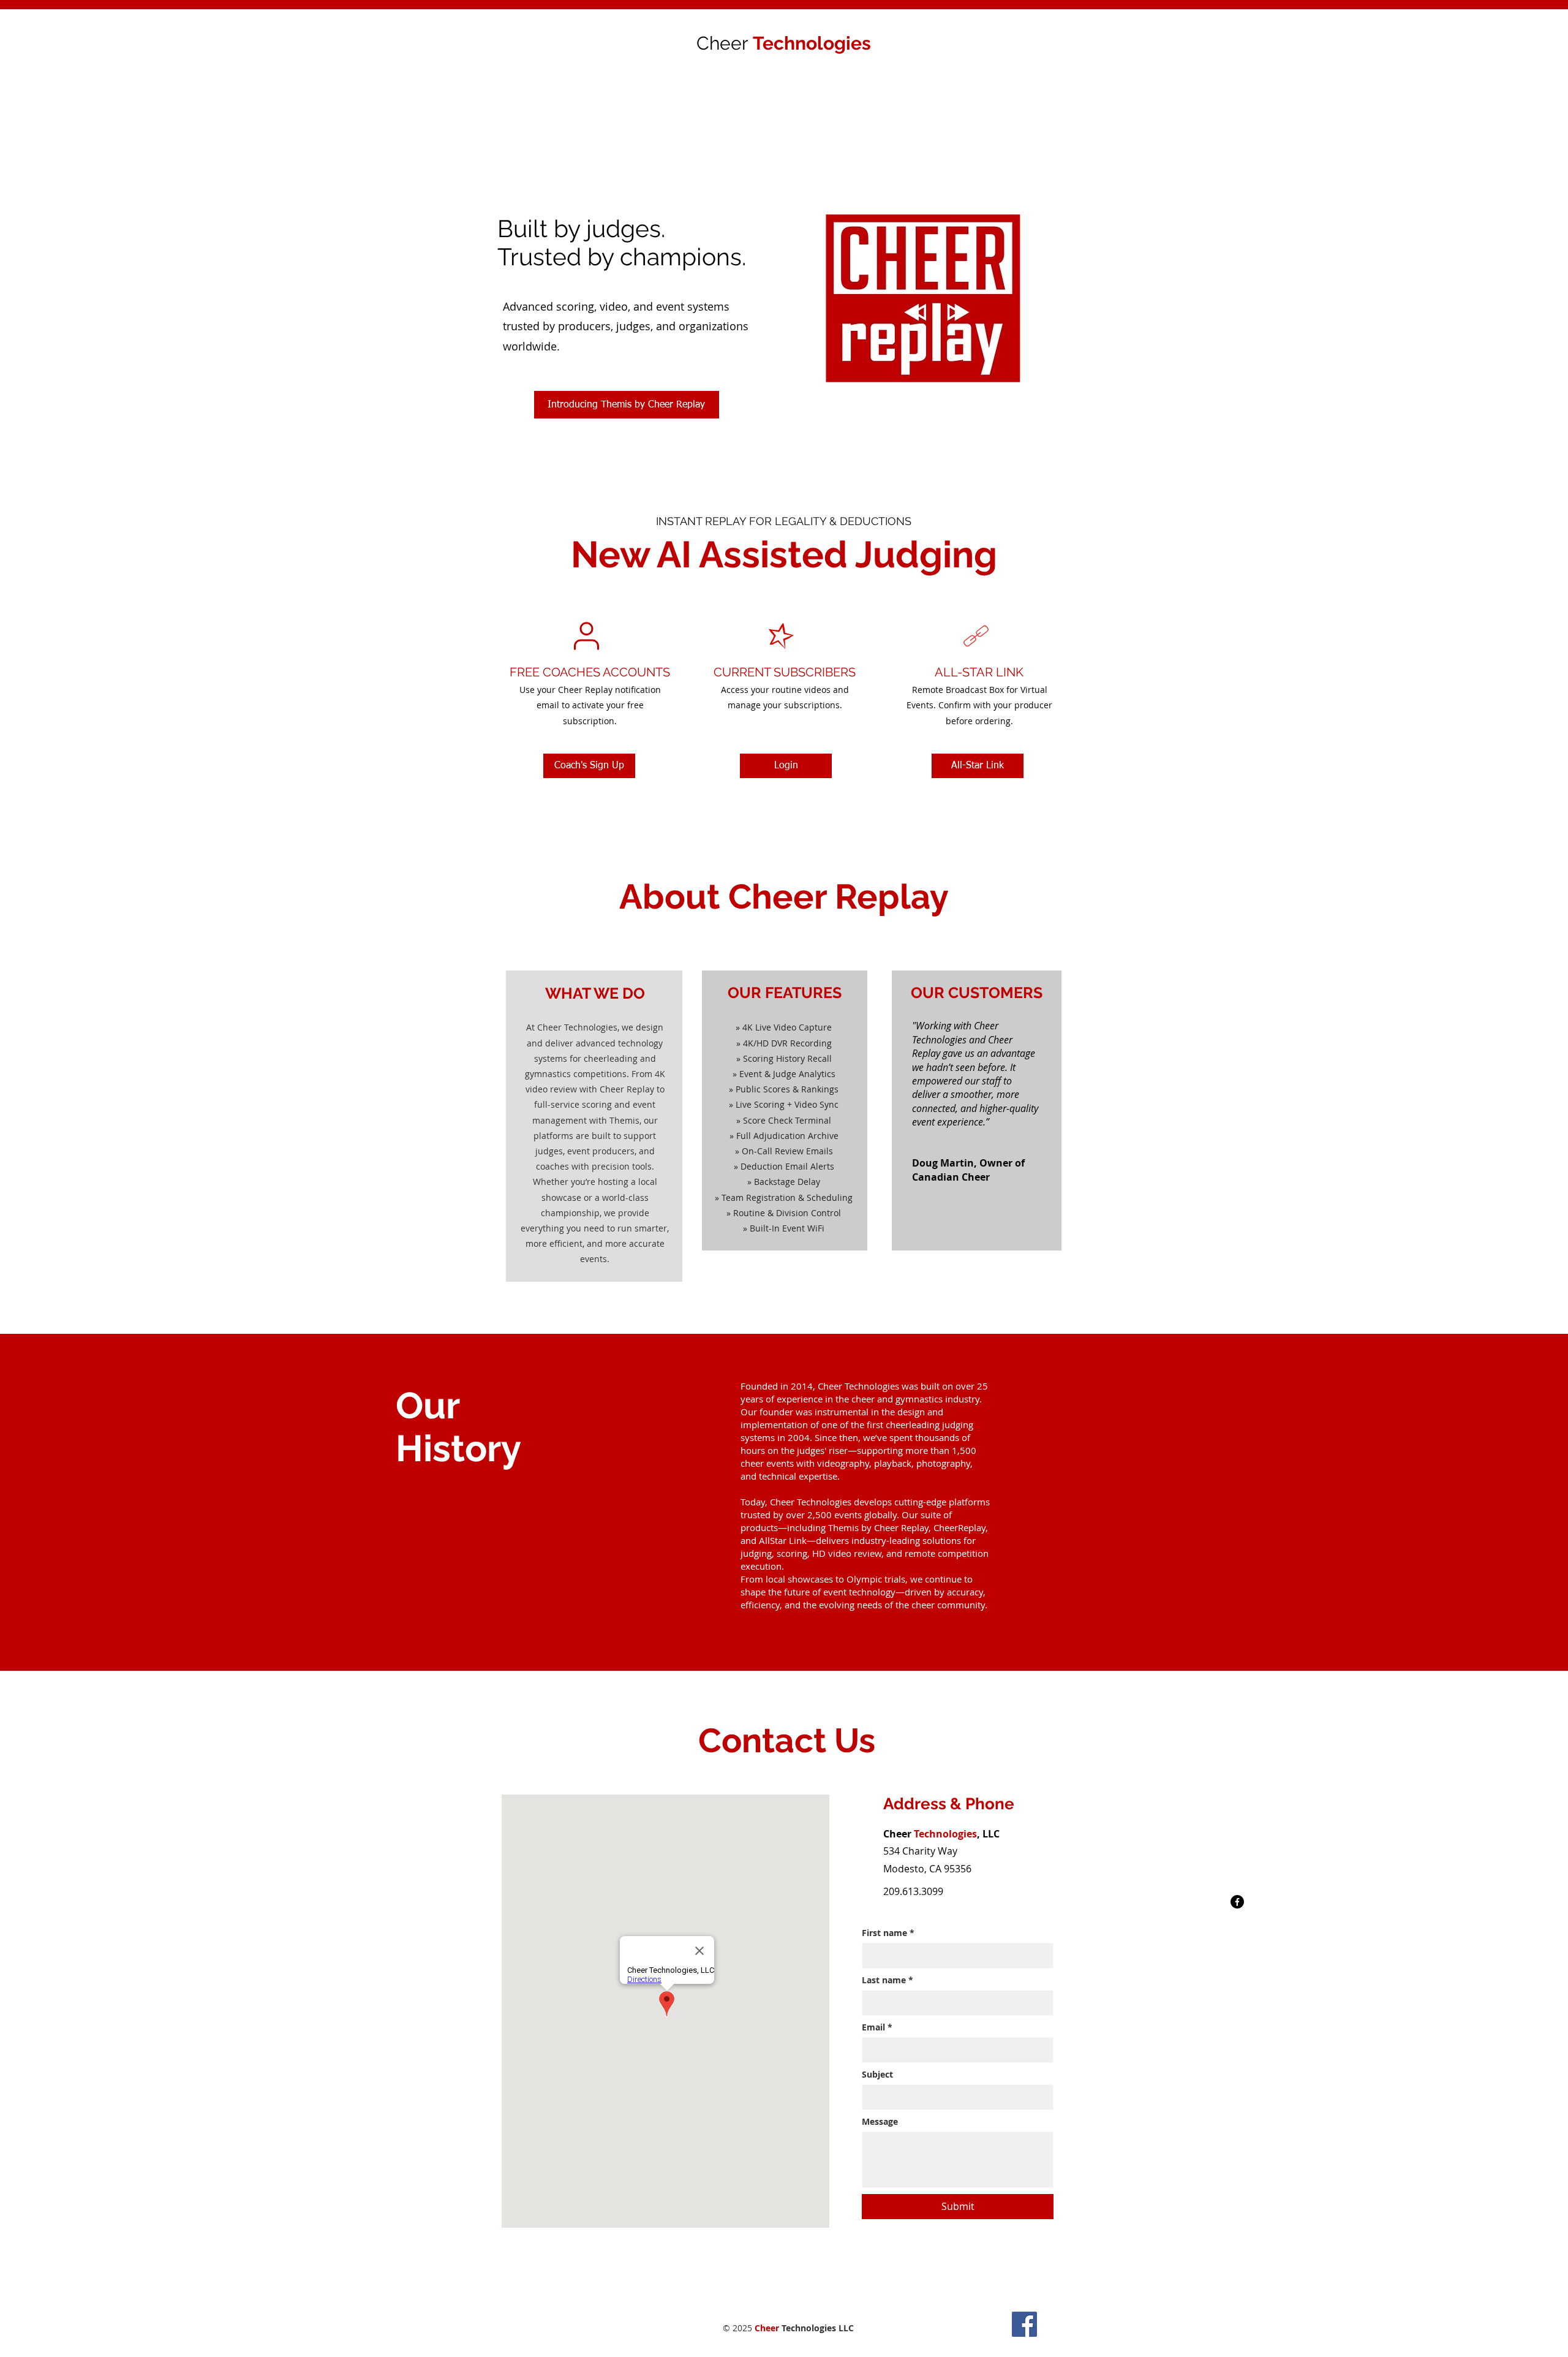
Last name (888, 1980)
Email (877, 2027)
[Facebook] (1237, 1902)
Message (880, 2121)
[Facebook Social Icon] (1024, 2324)
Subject (877, 2074)
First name (888, 1933)
